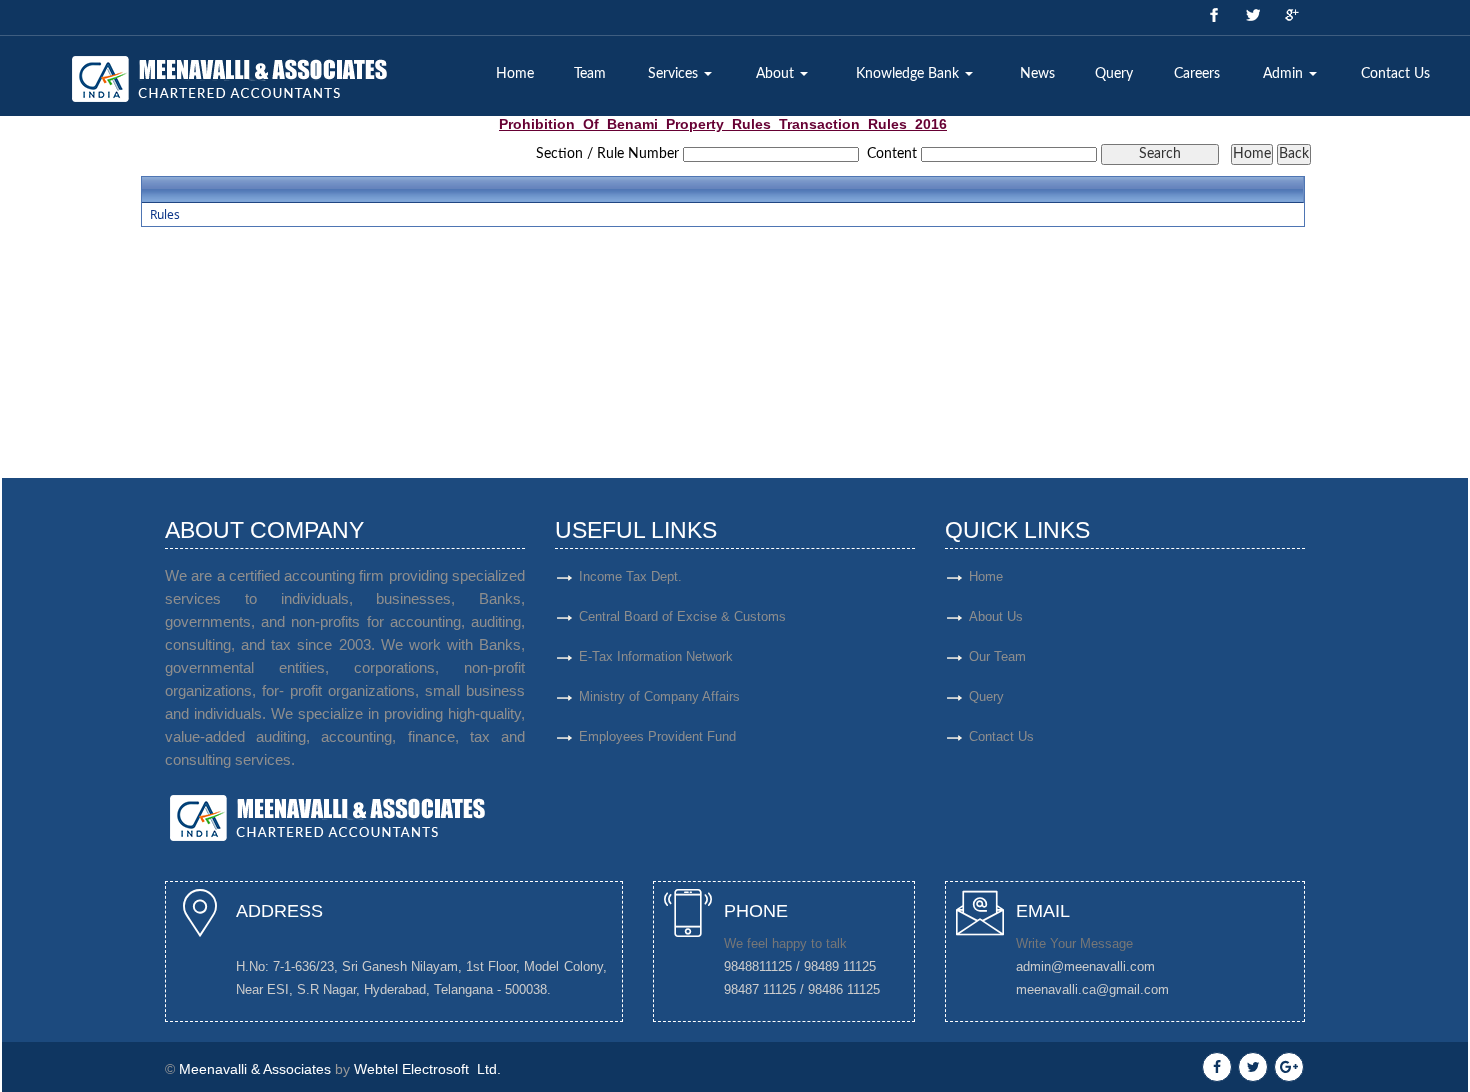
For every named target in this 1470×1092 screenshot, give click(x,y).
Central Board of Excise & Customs (682, 616)
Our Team (997, 656)
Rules (165, 215)
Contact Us (1395, 74)
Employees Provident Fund (657, 736)
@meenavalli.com (1103, 966)
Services (675, 74)
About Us (996, 616)
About (777, 74)
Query (1114, 74)
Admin (1285, 74)
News (1037, 74)
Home (515, 74)
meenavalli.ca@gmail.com (1092, 989)
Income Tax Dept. (630, 576)
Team (590, 74)
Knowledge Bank (909, 74)
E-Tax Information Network (656, 656)
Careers (1197, 74)
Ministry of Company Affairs (659, 696)
